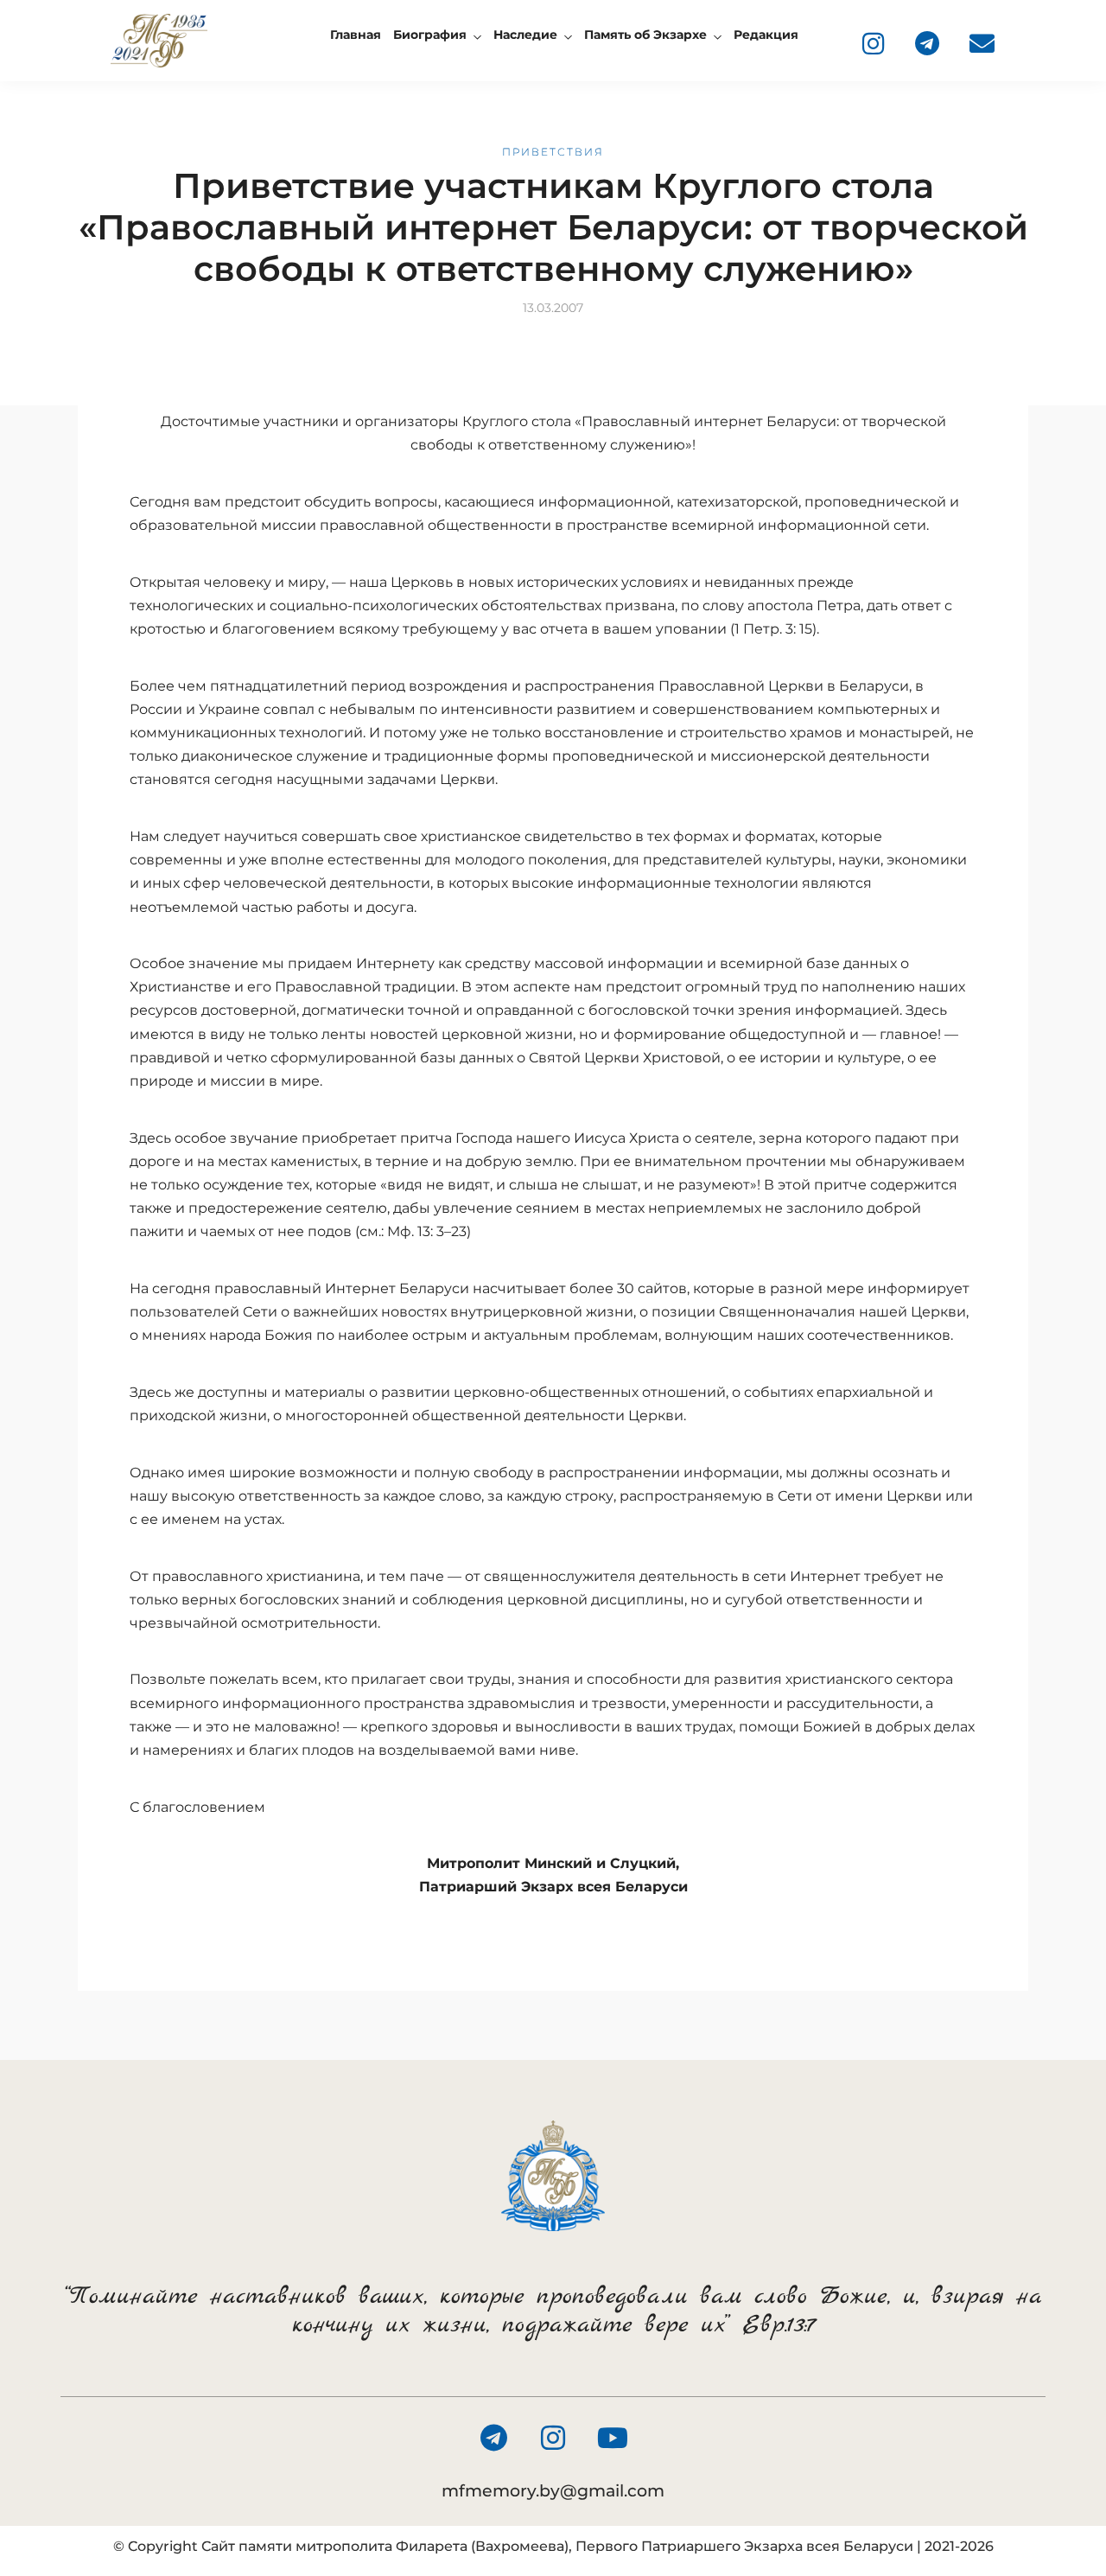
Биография (430, 35)
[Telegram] (927, 43)
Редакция (766, 35)
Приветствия (553, 152)
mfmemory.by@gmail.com (553, 2491)
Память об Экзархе (645, 35)
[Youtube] (613, 2438)
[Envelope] (982, 43)
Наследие (525, 35)
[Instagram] (873, 43)
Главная (356, 35)
